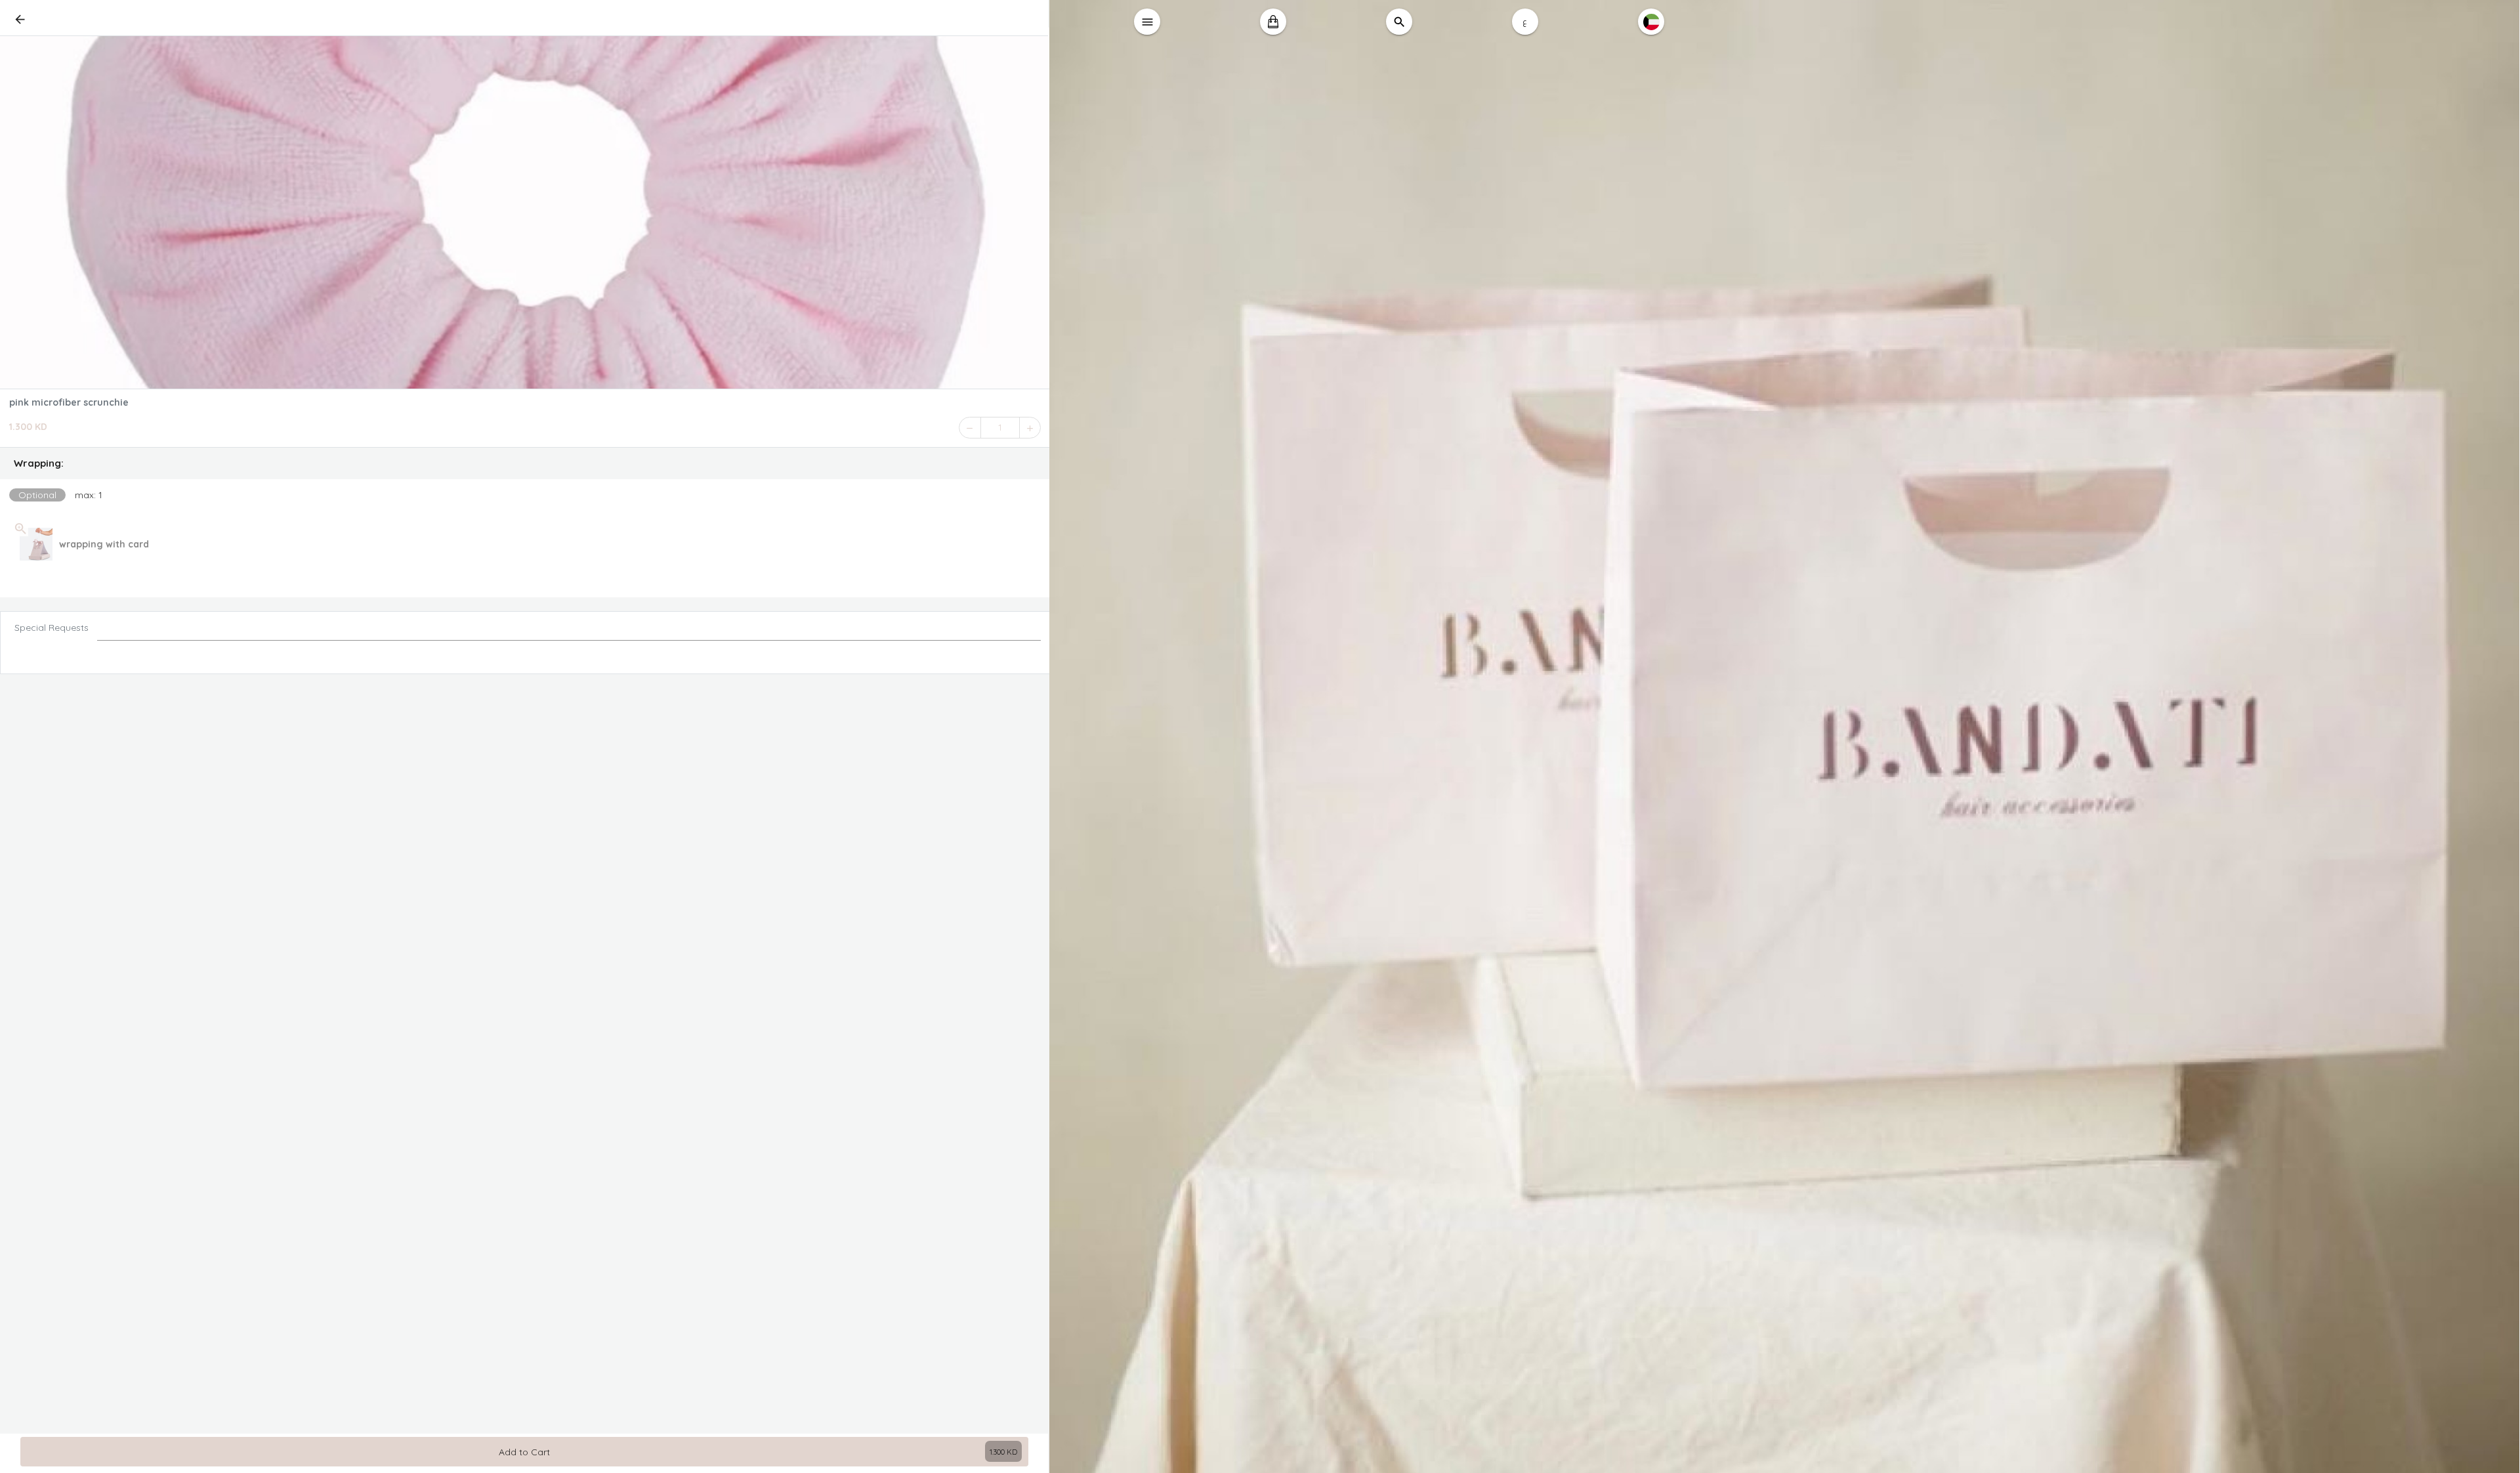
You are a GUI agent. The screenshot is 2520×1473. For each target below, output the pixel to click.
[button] (525, 463)
